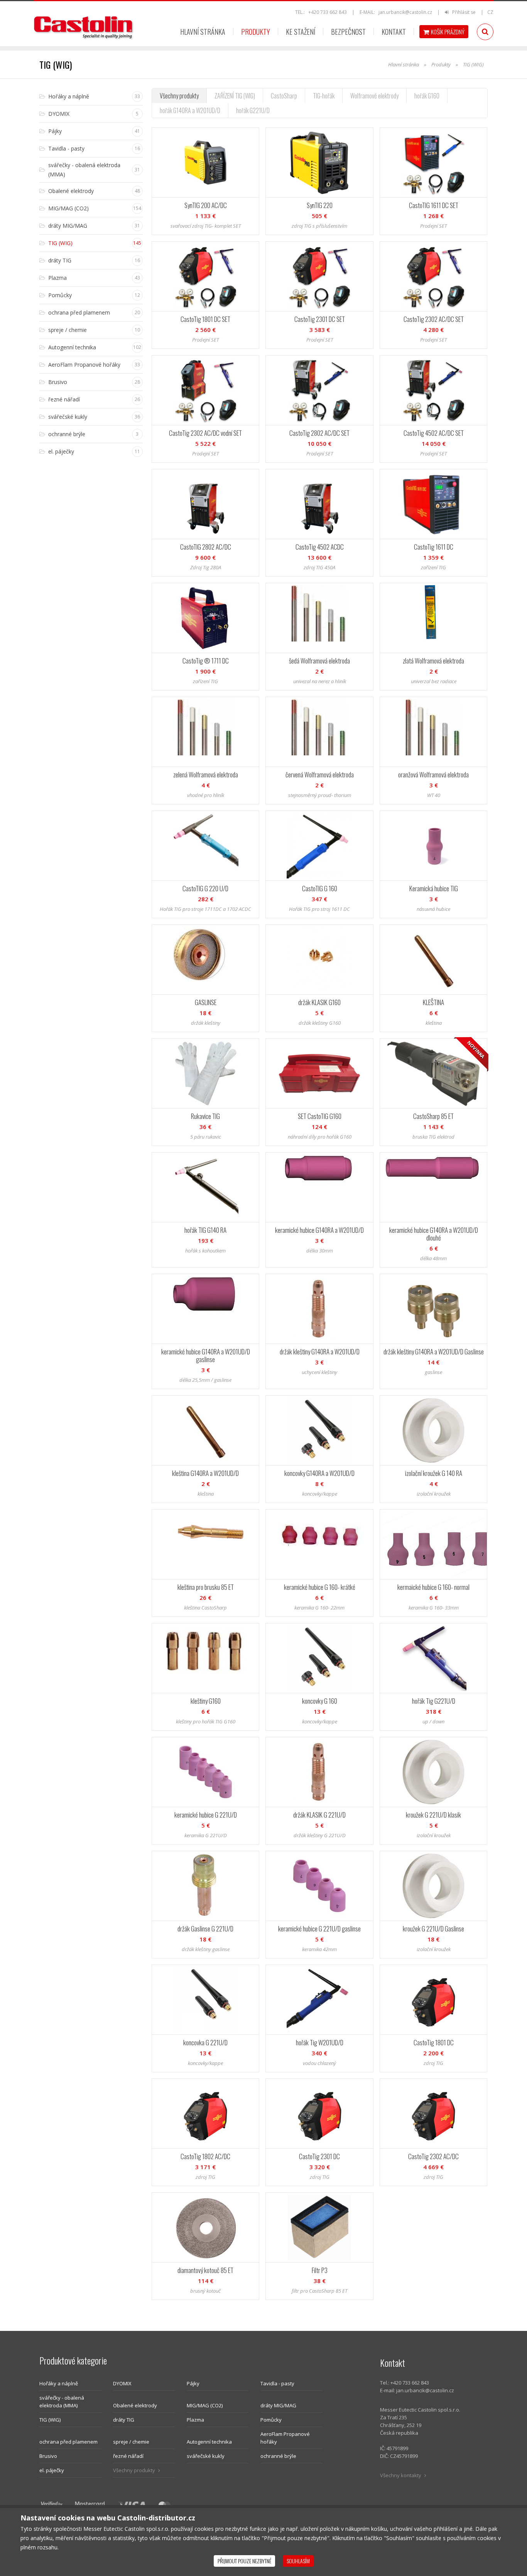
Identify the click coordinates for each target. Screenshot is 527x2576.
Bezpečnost (348, 32)
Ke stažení (301, 32)
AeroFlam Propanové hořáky (285, 2438)
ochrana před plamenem (68, 2442)
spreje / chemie (131, 2442)
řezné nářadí (128, 2456)
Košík (448, 32)
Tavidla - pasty (277, 2383)
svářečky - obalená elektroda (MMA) (62, 2402)
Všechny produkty (179, 96)
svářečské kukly (206, 2456)
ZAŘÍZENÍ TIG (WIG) (235, 96)
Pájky (193, 2383)
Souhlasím (298, 2561)
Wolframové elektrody (374, 96)
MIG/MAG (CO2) (205, 2405)
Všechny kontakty (401, 2475)
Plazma (195, 2420)
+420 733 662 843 (328, 12)
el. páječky (52, 2470)
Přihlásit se (463, 12)
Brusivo (48, 2456)
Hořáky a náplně (59, 2383)
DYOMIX (122, 2383)
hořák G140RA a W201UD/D (190, 110)
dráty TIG (124, 2420)
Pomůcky (271, 2420)
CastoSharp (284, 96)
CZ (490, 12)
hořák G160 (427, 96)
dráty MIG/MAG (278, 2405)
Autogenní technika (209, 2442)
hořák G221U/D (253, 110)
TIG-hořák (324, 96)
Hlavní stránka (203, 32)
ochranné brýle (278, 2456)
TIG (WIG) (50, 2420)
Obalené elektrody (135, 2405)
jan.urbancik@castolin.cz (405, 12)
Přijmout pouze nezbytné (244, 2561)
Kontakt (394, 32)
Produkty (256, 32)
